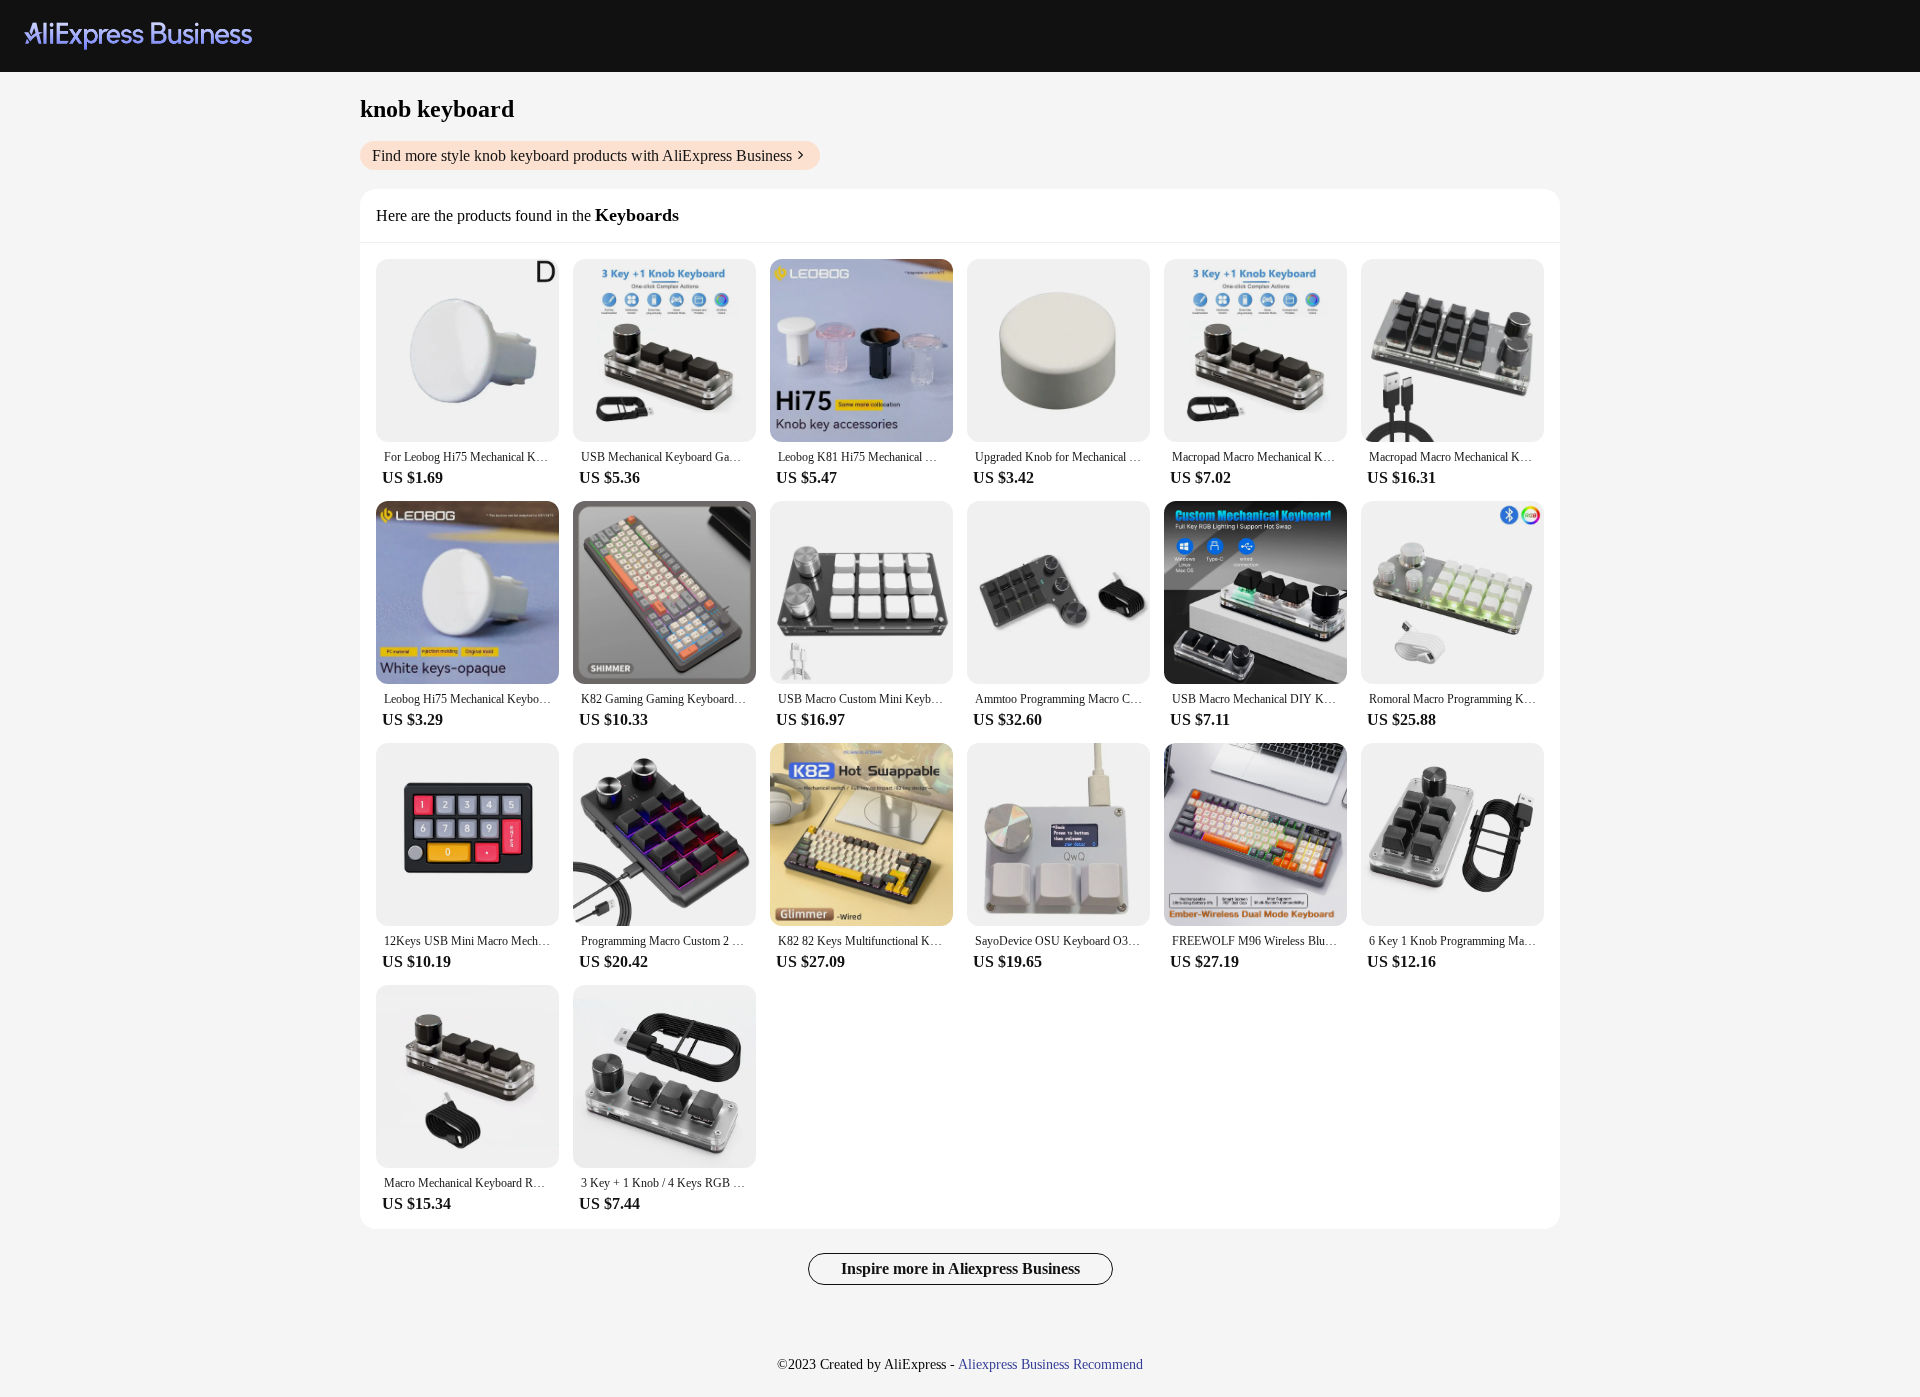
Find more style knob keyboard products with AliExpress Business (582, 155)
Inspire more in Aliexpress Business (960, 1268)
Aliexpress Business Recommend (1050, 1364)
